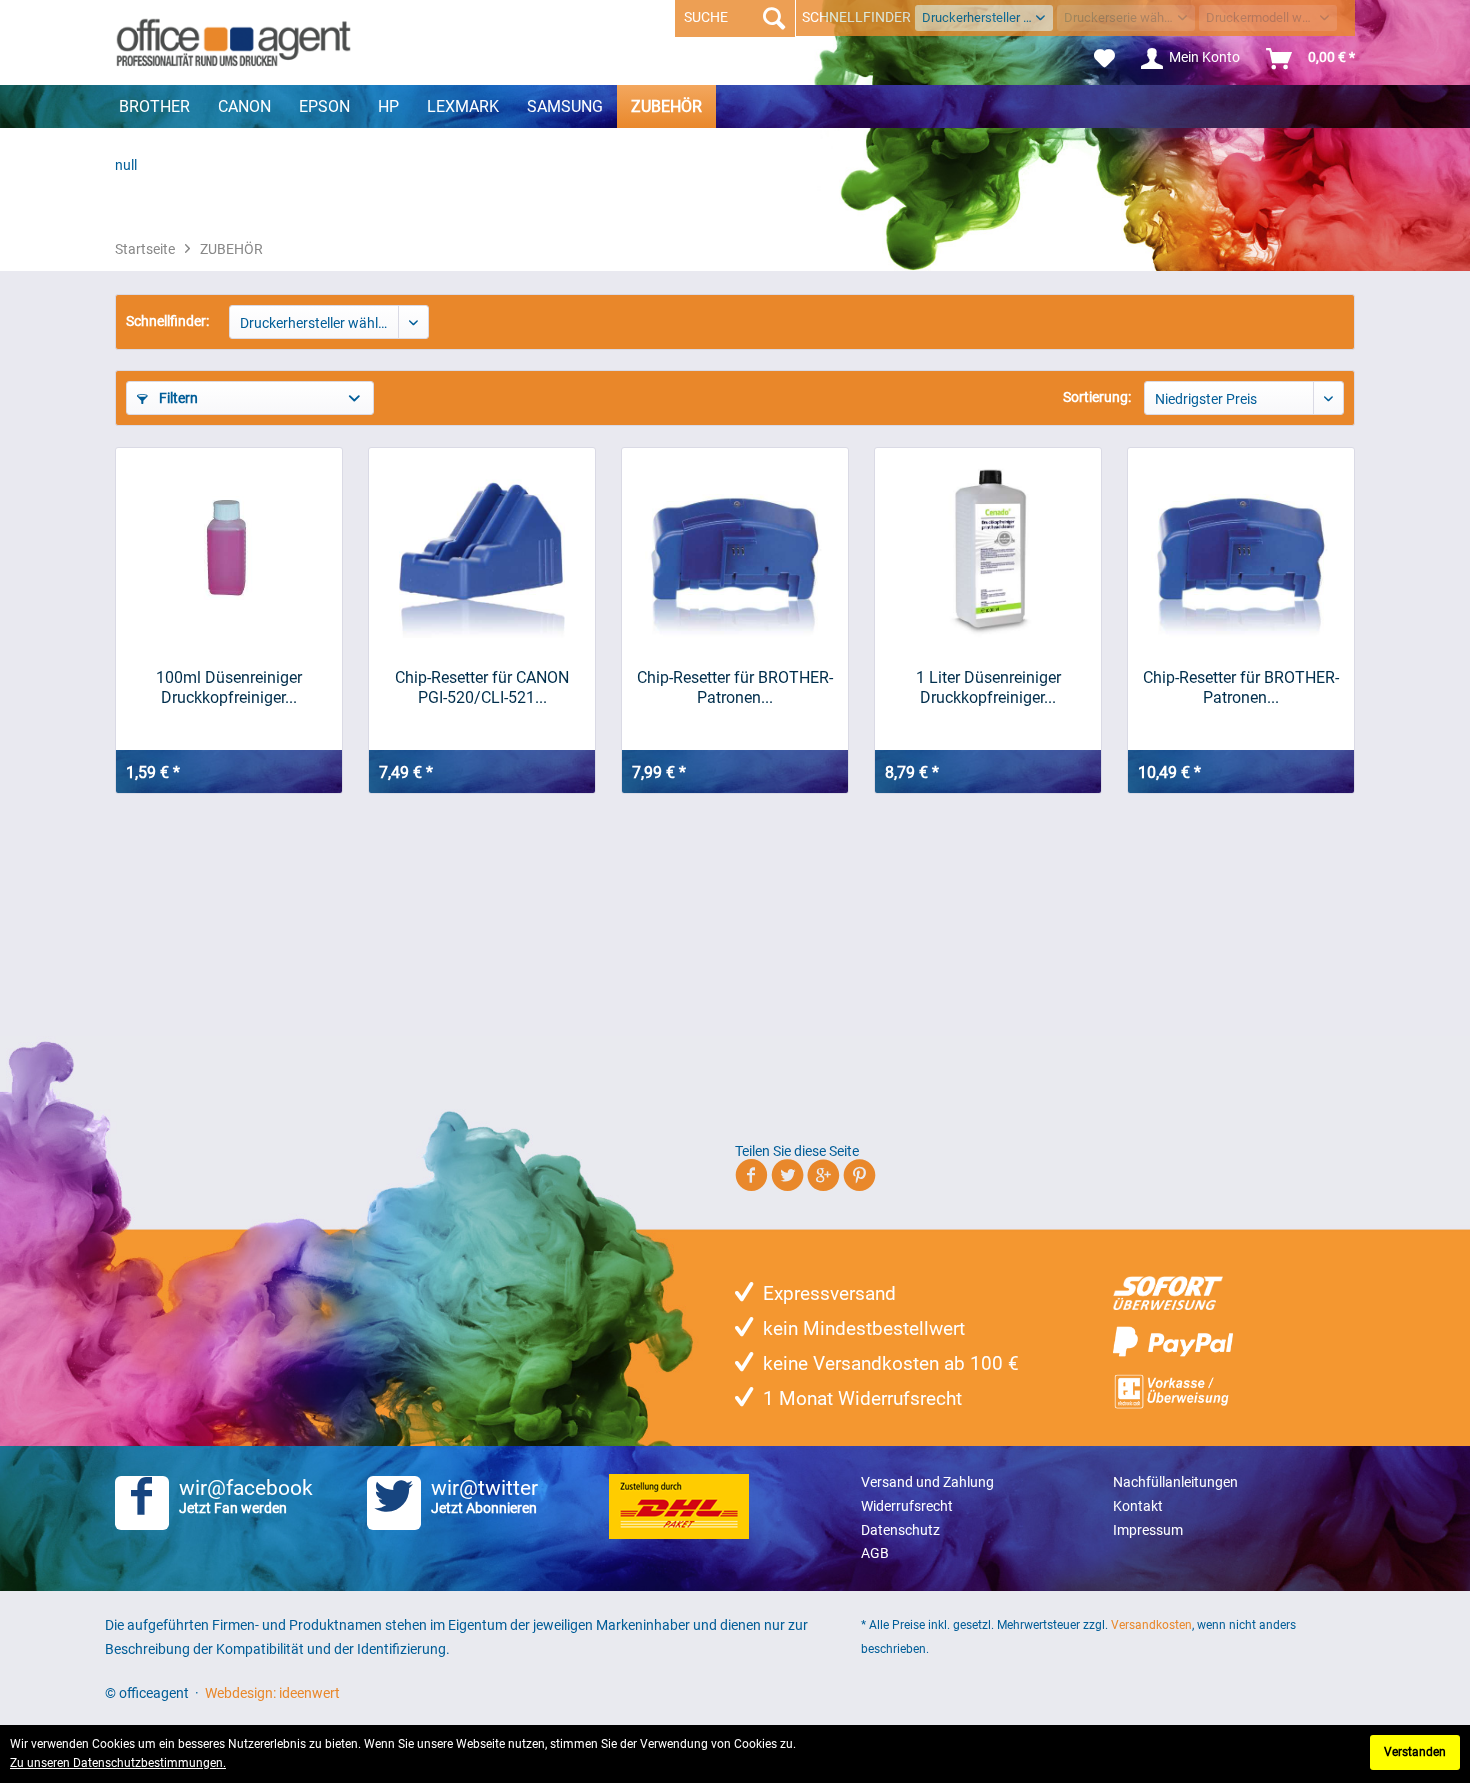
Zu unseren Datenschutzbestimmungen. (118, 1763)
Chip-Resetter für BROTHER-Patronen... (735, 687)
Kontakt (1138, 1506)
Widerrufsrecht (907, 1506)
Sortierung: (1097, 397)
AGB (875, 1553)
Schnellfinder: (167, 321)
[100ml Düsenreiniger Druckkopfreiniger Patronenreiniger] (229, 548)
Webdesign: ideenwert (272, 1693)
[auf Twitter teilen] (787, 1178)
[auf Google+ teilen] (823, 1178)
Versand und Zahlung (927, 1482)
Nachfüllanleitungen (1175, 1482)
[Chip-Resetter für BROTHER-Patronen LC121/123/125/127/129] (735, 548)
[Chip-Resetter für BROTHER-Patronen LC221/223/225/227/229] (1241, 548)
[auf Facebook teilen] (751, 1178)
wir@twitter (484, 1496)
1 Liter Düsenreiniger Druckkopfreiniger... (988, 687)
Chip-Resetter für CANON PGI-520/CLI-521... (482, 687)
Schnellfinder (856, 17)
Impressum (1148, 1530)
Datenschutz (900, 1530)
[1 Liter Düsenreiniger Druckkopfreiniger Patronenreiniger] (988, 548)
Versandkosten (1151, 1625)
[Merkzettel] (1104, 59)
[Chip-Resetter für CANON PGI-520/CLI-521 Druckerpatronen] (482, 548)
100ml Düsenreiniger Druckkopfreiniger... (229, 687)
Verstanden (1415, 1752)
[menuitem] (1104, 59)
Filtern (177, 398)
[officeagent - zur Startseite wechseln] (233, 42)
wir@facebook (246, 1496)
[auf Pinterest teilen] (859, 1178)
